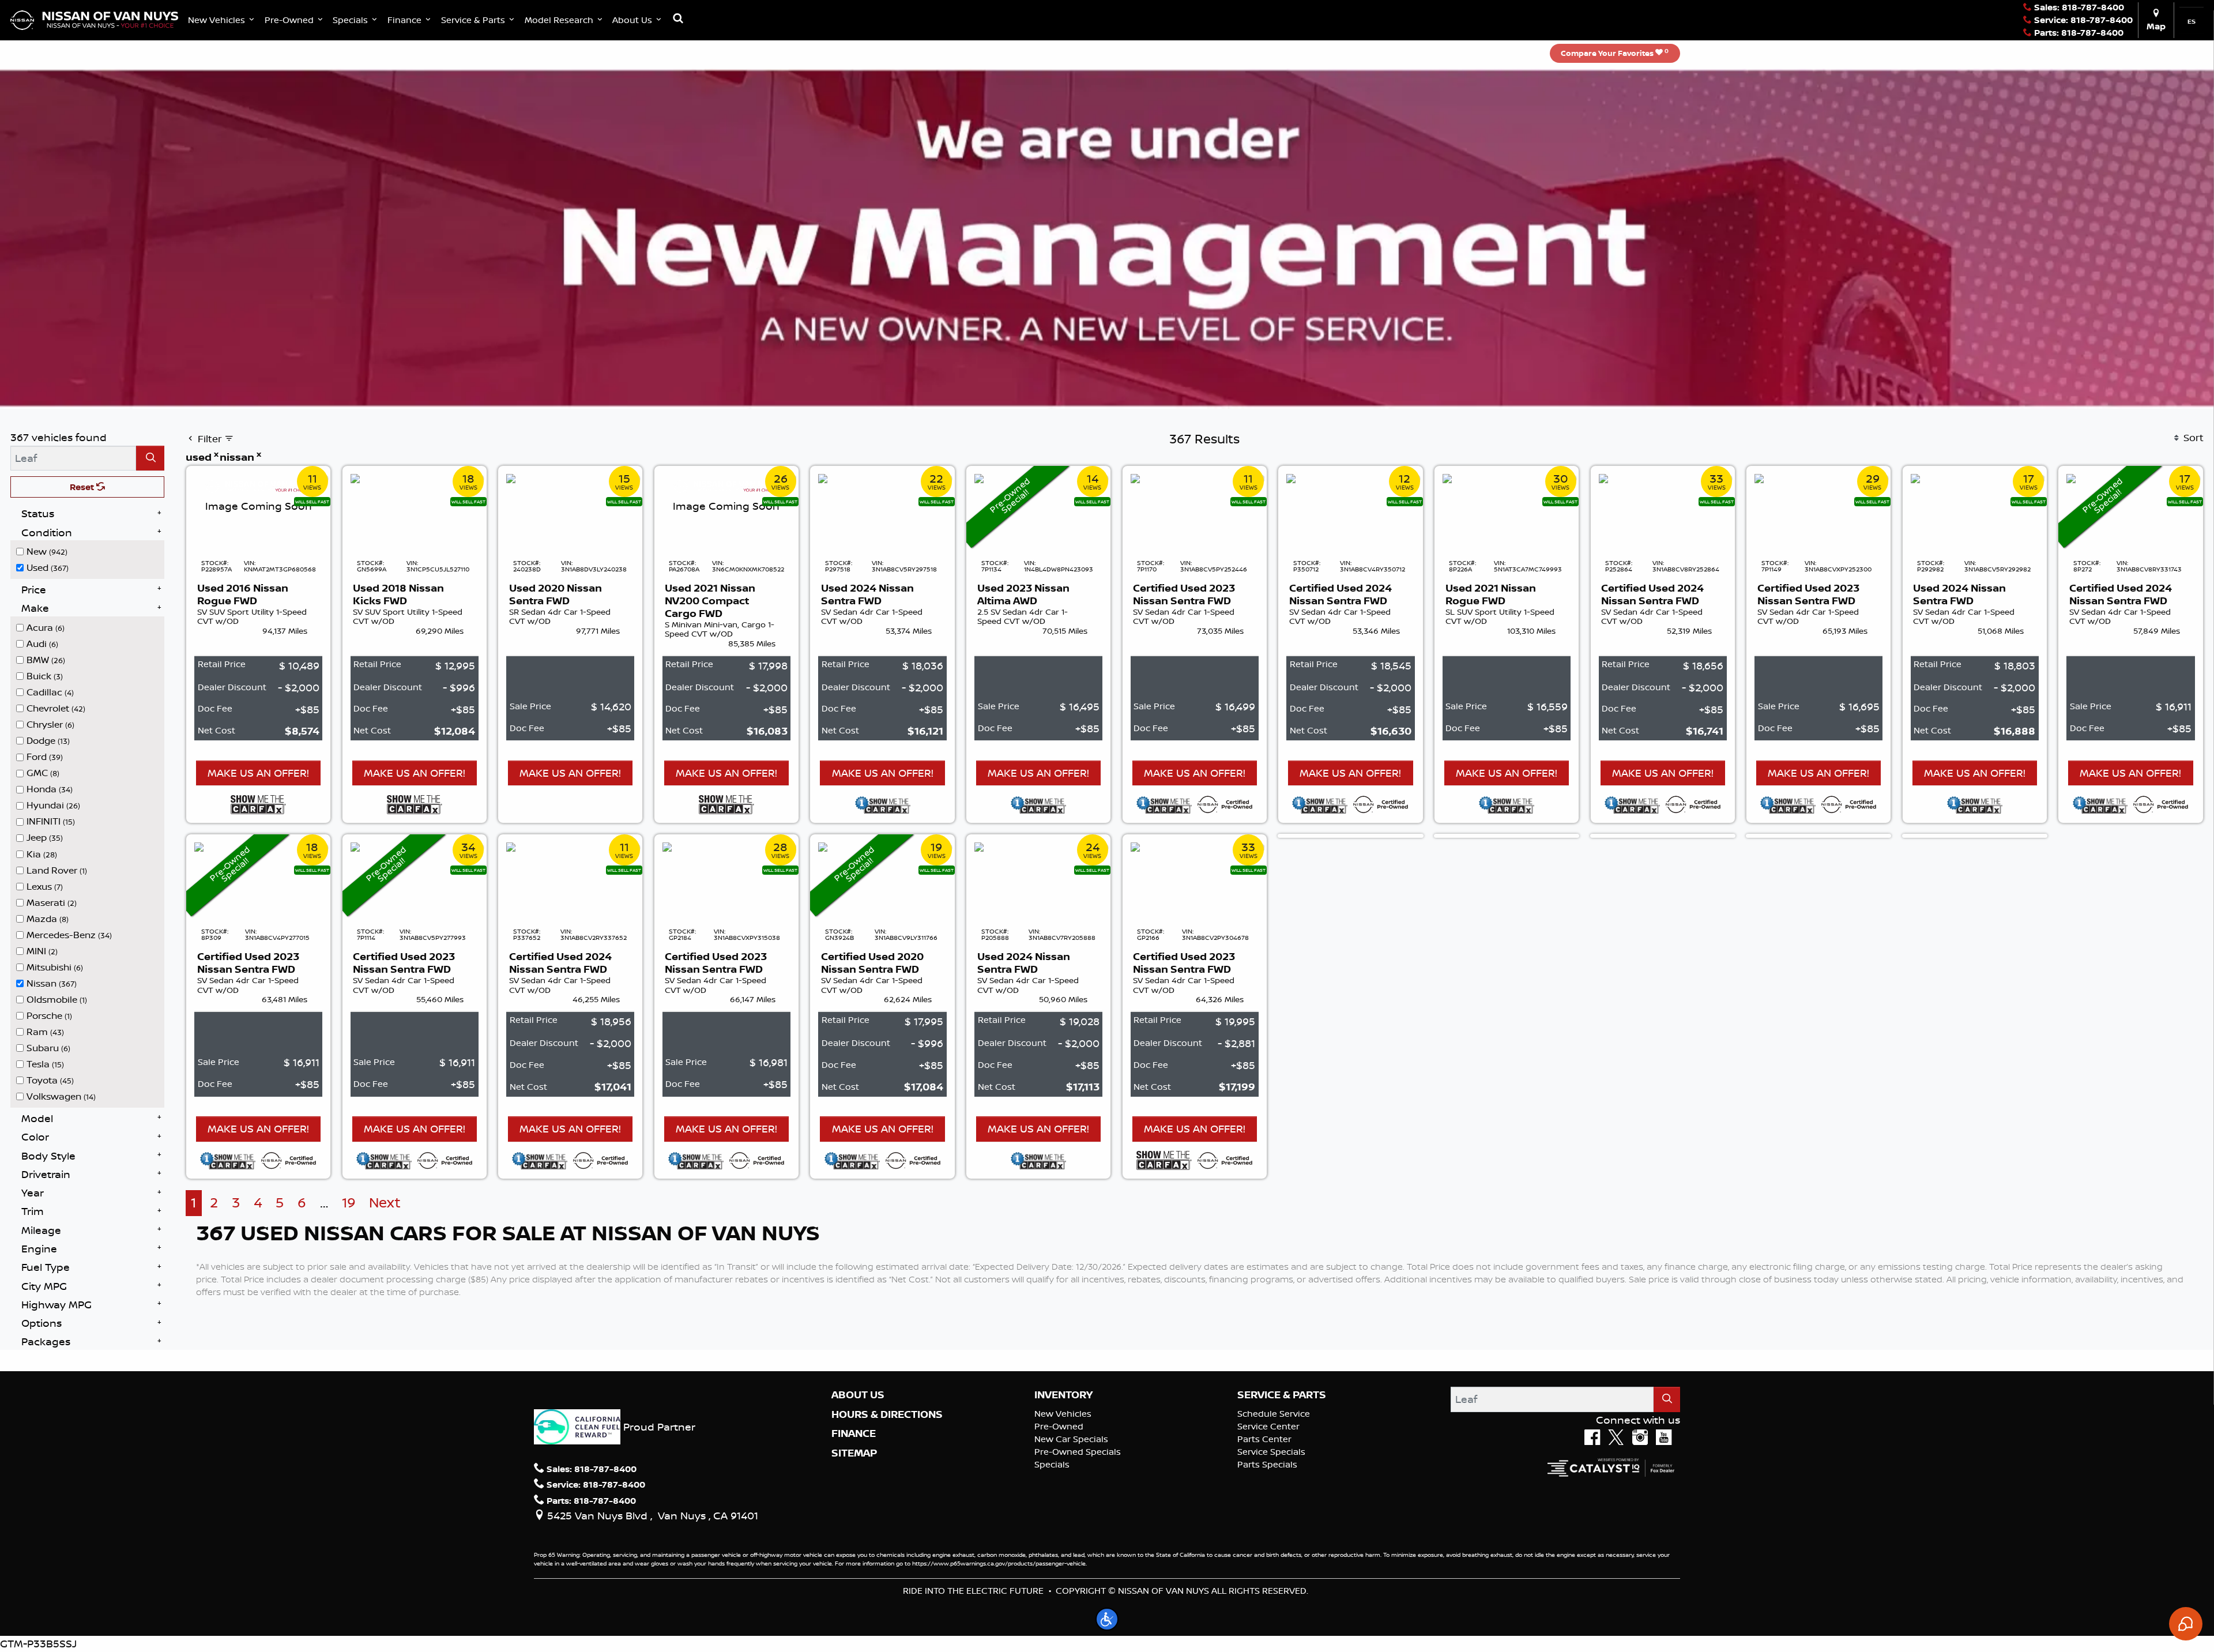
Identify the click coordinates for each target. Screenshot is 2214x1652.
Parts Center (1264, 1439)
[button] (222, 20)
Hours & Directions (887, 1414)
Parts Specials (1267, 1464)
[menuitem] (91, 551)
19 (349, 1203)
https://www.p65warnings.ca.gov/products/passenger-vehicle (999, 1563)
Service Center (1268, 1426)
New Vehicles (1063, 1414)
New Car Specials (1071, 1439)
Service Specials (1271, 1452)
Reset (83, 487)
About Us (858, 1395)
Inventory (1063, 1395)
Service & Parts (1282, 1395)
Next (385, 1203)
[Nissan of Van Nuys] (94, 19)
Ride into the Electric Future (973, 1591)
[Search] (150, 458)
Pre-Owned (1059, 1426)
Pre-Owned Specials (1078, 1452)
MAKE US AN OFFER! (258, 773)
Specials (1052, 1464)
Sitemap (854, 1453)
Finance (854, 1433)
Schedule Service (1274, 1414)
